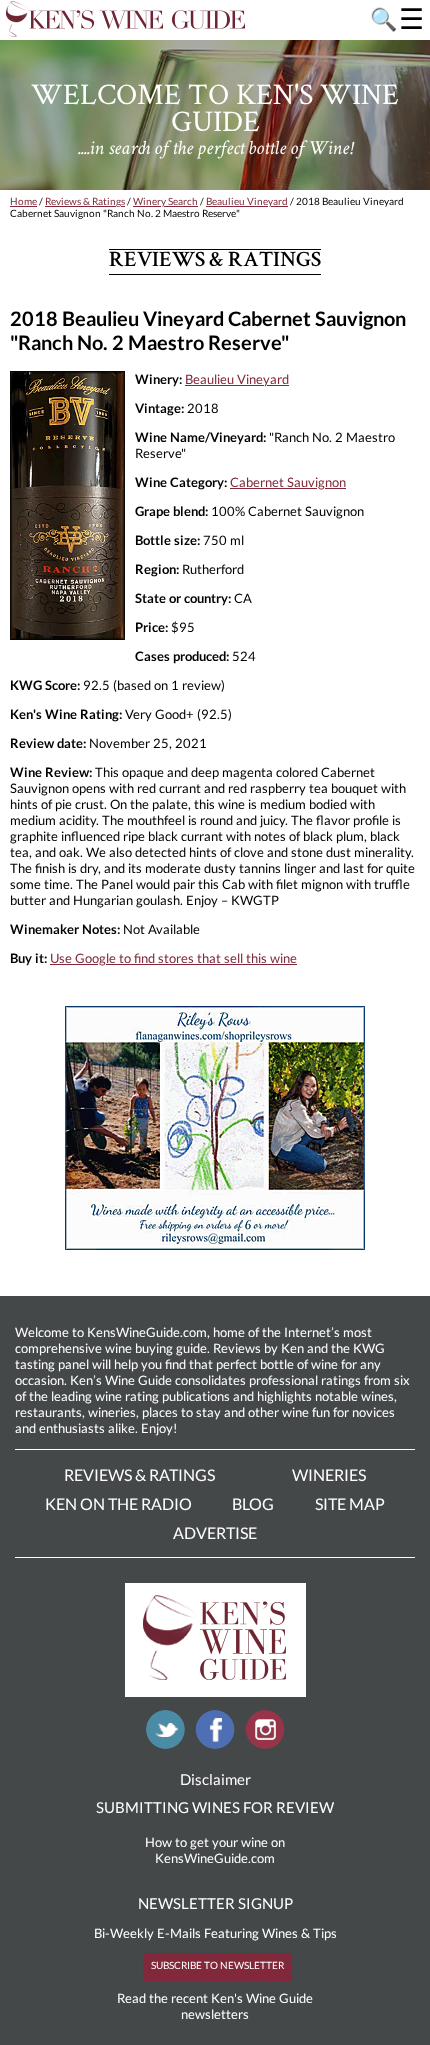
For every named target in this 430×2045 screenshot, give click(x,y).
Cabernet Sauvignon (288, 482)
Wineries (329, 1474)
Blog (253, 1503)
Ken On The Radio (118, 1503)
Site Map (350, 1503)
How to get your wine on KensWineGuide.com (215, 1850)
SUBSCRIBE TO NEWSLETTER (217, 1965)
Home (23, 201)
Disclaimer (215, 1779)
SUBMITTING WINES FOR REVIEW (215, 1807)
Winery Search (165, 201)
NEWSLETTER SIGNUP (215, 1903)
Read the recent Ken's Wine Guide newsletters (215, 2006)
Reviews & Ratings (85, 201)
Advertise (215, 1532)
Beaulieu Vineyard (247, 201)
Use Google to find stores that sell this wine (173, 958)
